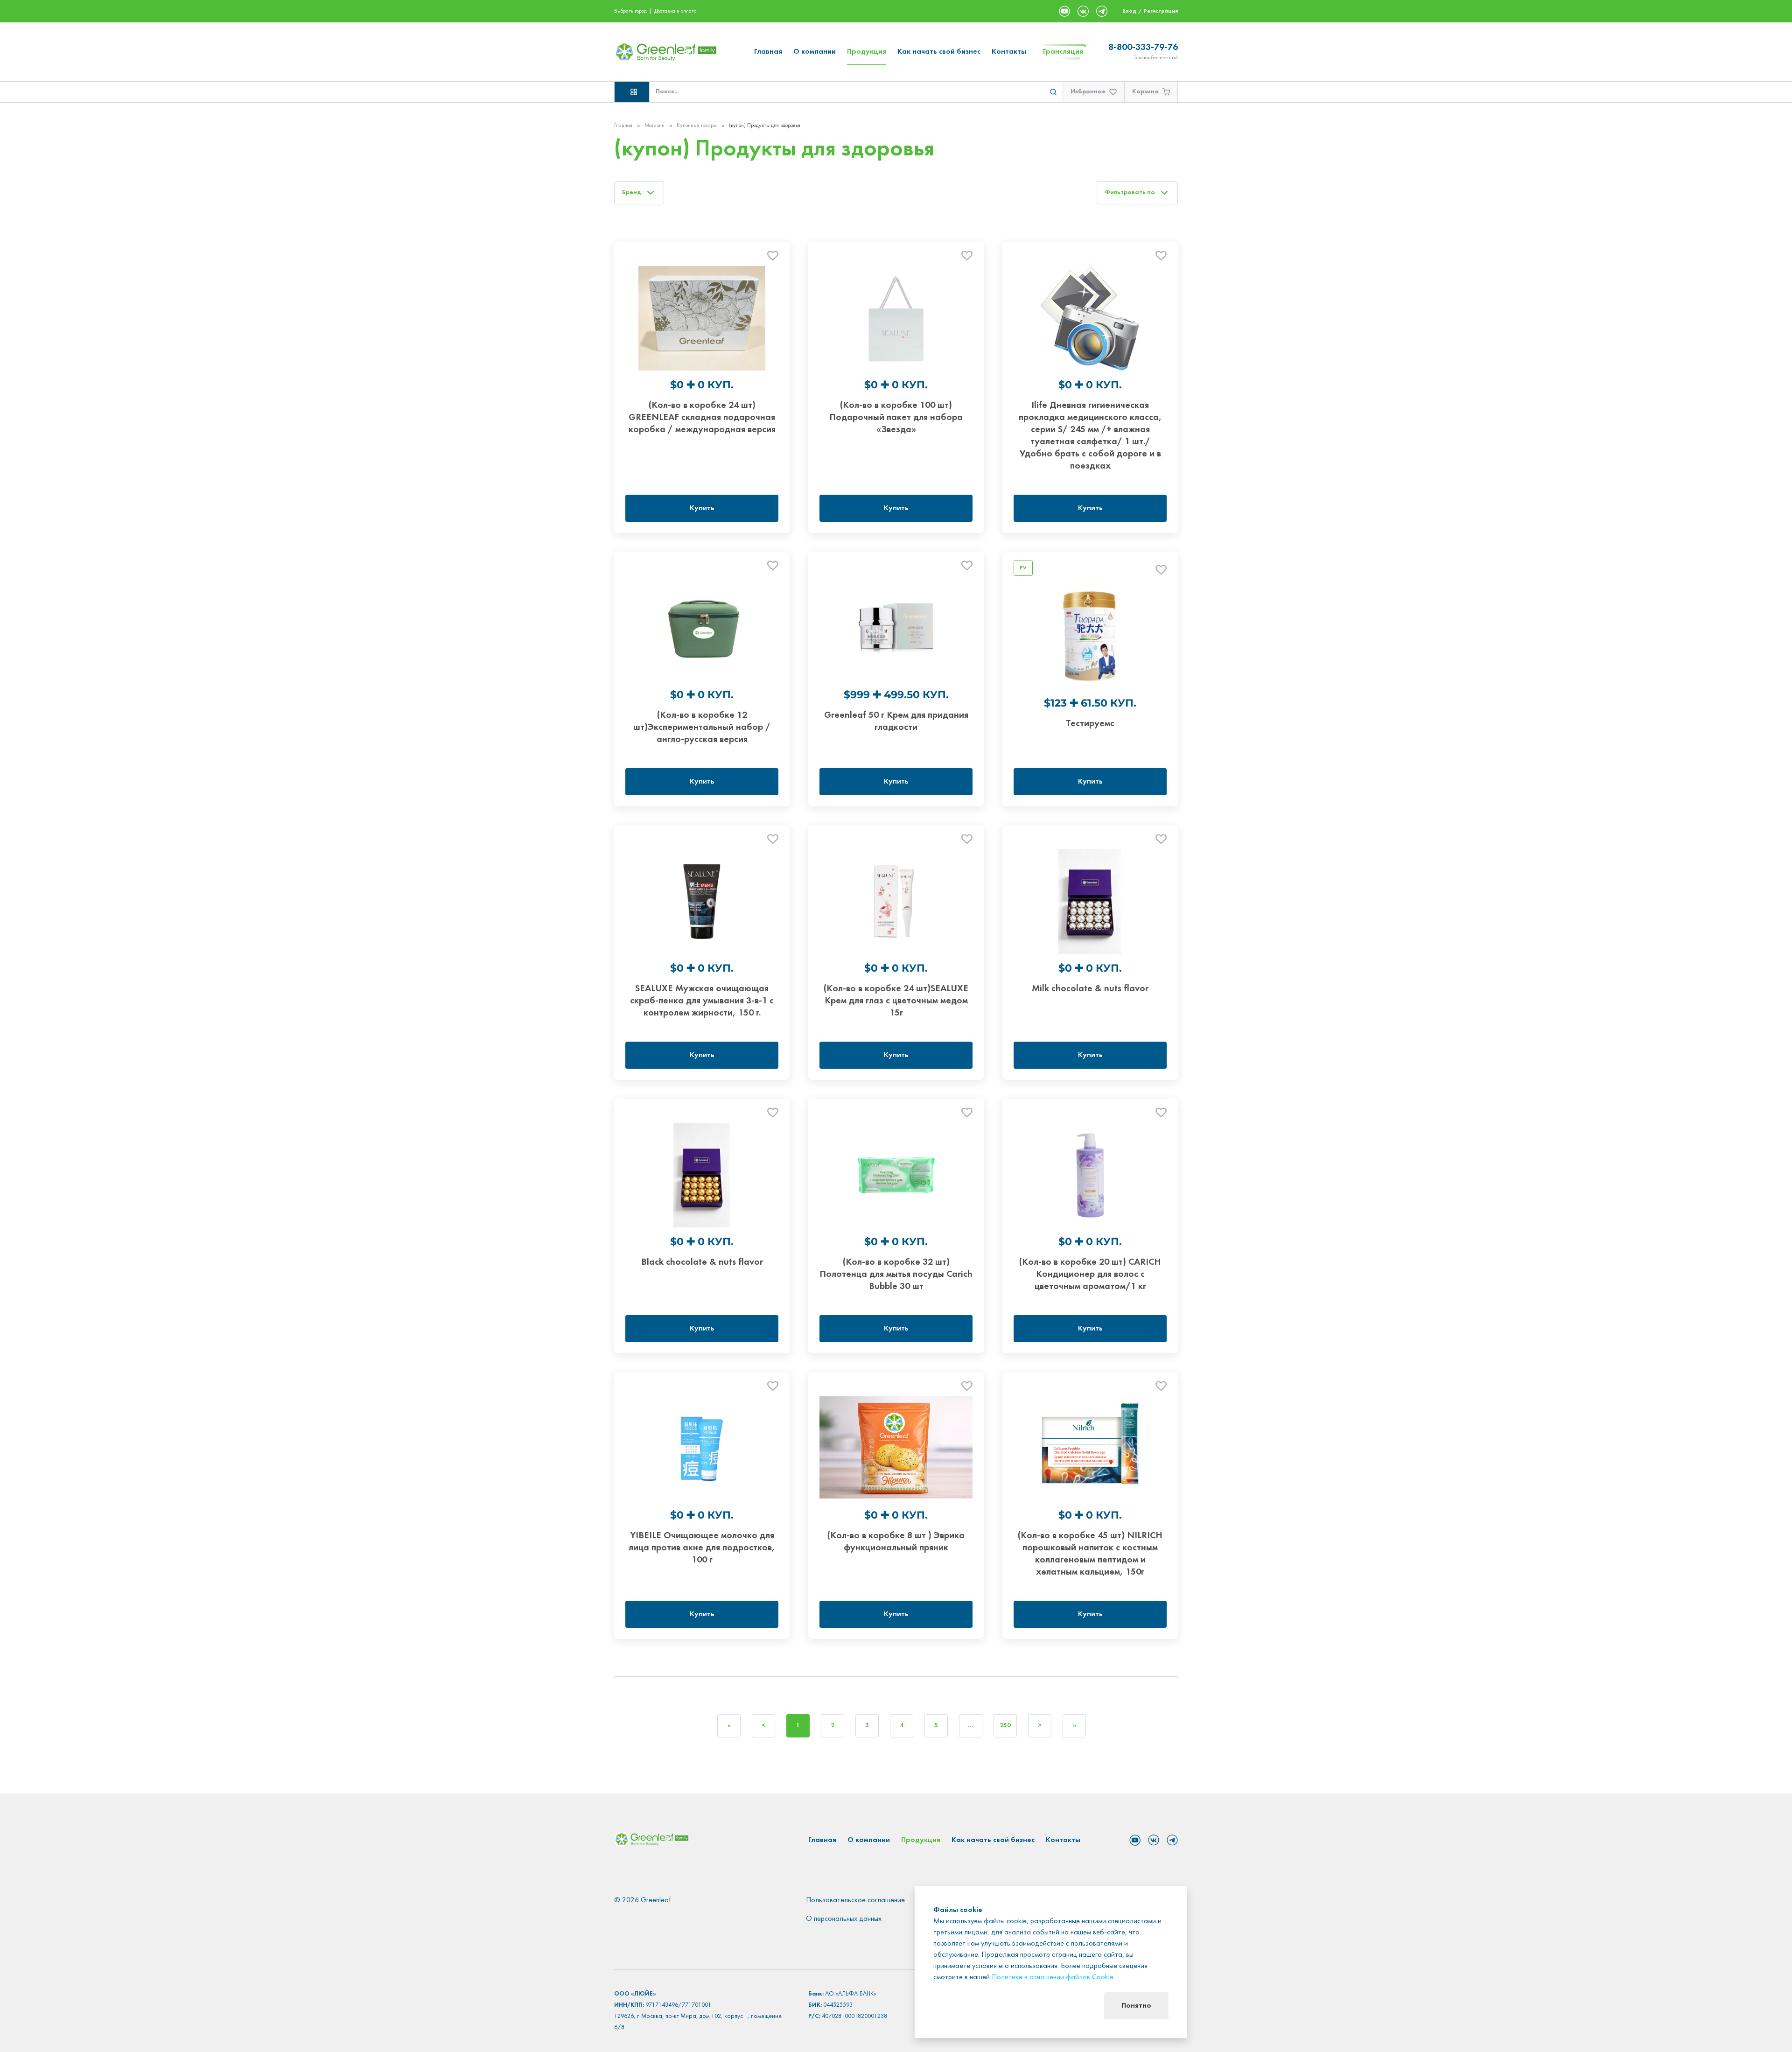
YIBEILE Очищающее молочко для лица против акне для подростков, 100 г (702, 1548)
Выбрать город (630, 11)
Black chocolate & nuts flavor (702, 1262)
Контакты (1009, 52)
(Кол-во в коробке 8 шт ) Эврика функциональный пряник (896, 1542)
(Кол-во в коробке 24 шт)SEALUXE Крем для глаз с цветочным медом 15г (896, 1001)
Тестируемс (1090, 724)
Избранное (1088, 92)
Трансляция (1063, 52)
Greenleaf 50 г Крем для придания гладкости (896, 721)
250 (1005, 1726)
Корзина (1145, 92)
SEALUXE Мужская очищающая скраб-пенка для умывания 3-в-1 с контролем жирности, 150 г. (702, 1001)
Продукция (867, 52)
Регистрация (1161, 11)
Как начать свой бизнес (939, 52)
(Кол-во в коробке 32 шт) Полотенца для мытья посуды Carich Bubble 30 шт (896, 1275)
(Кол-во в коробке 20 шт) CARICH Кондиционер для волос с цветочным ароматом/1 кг (1090, 1275)
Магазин (654, 126)
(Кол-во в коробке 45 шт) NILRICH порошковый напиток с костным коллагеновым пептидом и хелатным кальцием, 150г (1090, 1554)
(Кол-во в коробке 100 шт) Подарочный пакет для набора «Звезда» (896, 418)
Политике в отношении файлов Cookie (1053, 1977)
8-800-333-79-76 (1143, 48)
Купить (702, 508)
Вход (1129, 11)
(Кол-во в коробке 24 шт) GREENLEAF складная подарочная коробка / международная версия (702, 418)
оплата (689, 11)
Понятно (1136, 2006)
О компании (815, 52)
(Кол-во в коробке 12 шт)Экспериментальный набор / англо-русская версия (702, 728)
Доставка (665, 11)
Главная (768, 52)
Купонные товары (697, 126)
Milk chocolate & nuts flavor (1090, 989)
